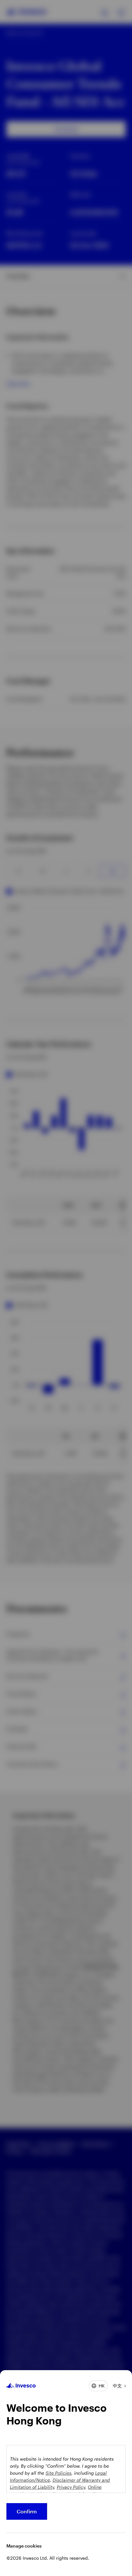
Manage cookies (24, 2546)
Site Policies (58, 2473)
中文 (117, 2386)
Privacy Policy (71, 2487)
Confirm (27, 2511)
